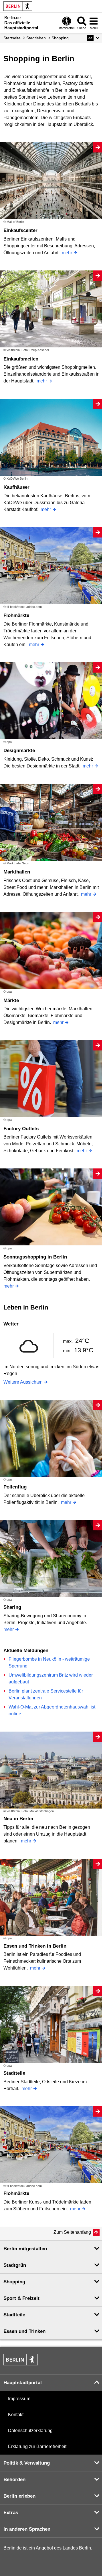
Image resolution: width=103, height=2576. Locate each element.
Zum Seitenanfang (72, 2232)
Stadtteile (14, 2073)
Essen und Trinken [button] (24, 2331)
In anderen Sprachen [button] (27, 2529)
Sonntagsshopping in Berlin (35, 1257)
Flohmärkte (16, 615)
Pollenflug (15, 1487)
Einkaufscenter (20, 230)
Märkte (11, 1000)
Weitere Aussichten (23, 1382)
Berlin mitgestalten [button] (25, 2249)
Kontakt (16, 2415)
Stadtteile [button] (14, 2315)
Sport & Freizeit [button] (21, 2298)
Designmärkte (19, 751)
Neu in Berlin (18, 1819)
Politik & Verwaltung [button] (27, 2463)
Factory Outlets (21, 1129)
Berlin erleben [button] (19, 2496)
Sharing (12, 1607)
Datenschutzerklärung (30, 2431)
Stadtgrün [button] (15, 2265)
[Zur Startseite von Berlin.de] (21, 2364)
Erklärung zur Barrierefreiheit (37, 2446)
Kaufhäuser (16, 487)
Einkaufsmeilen (21, 359)
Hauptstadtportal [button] (23, 2383)
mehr (67, 253)
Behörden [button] (14, 2480)
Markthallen (17, 872)
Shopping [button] (14, 2282)
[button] (93, 38)
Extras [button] (11, 2513)
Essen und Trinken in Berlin (35, 1946)
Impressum (19, 2399)
